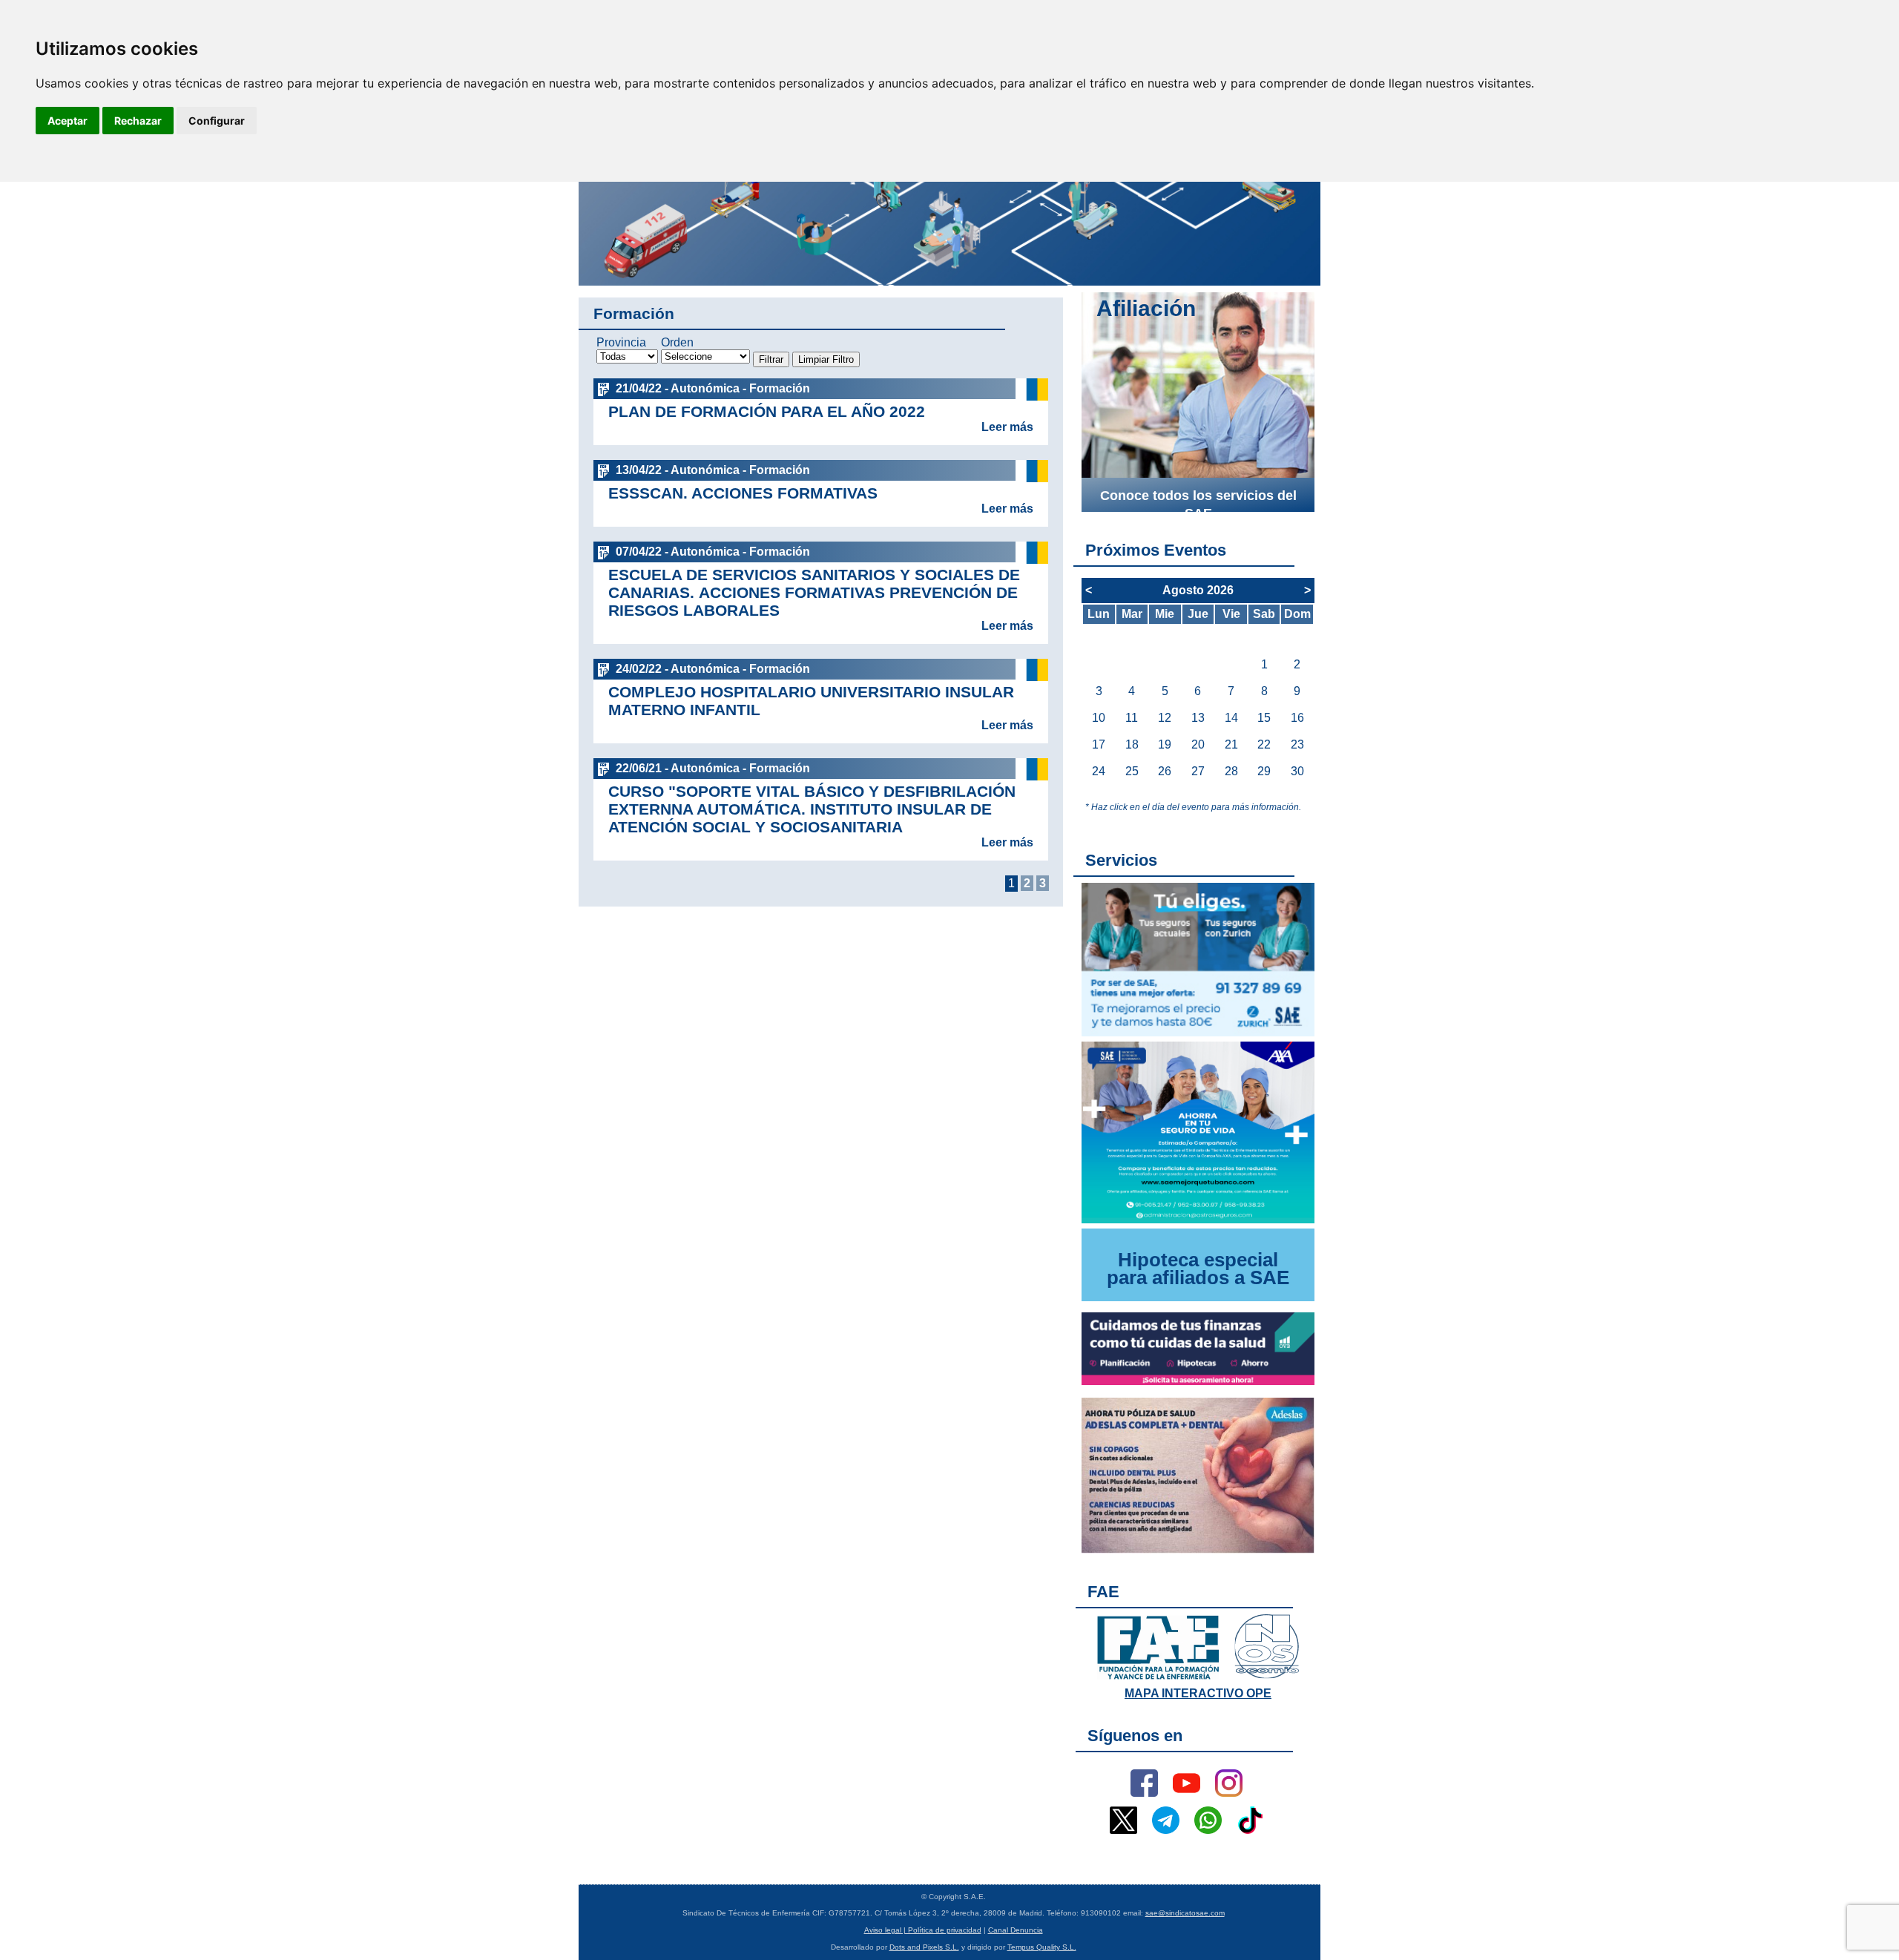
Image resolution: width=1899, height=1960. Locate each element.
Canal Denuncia (1016, 1930)
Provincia (621, 342)
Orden (677, 342)
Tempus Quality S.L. (1042, 1947)
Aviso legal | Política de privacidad (923, 1930)
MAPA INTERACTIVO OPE (1198, 1693)
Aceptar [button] (68, 121)
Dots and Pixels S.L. (924, 1947)
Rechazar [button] (138, 121)
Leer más (1007, 427)
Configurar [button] (217, 121)
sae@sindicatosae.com (1185, 1913)
